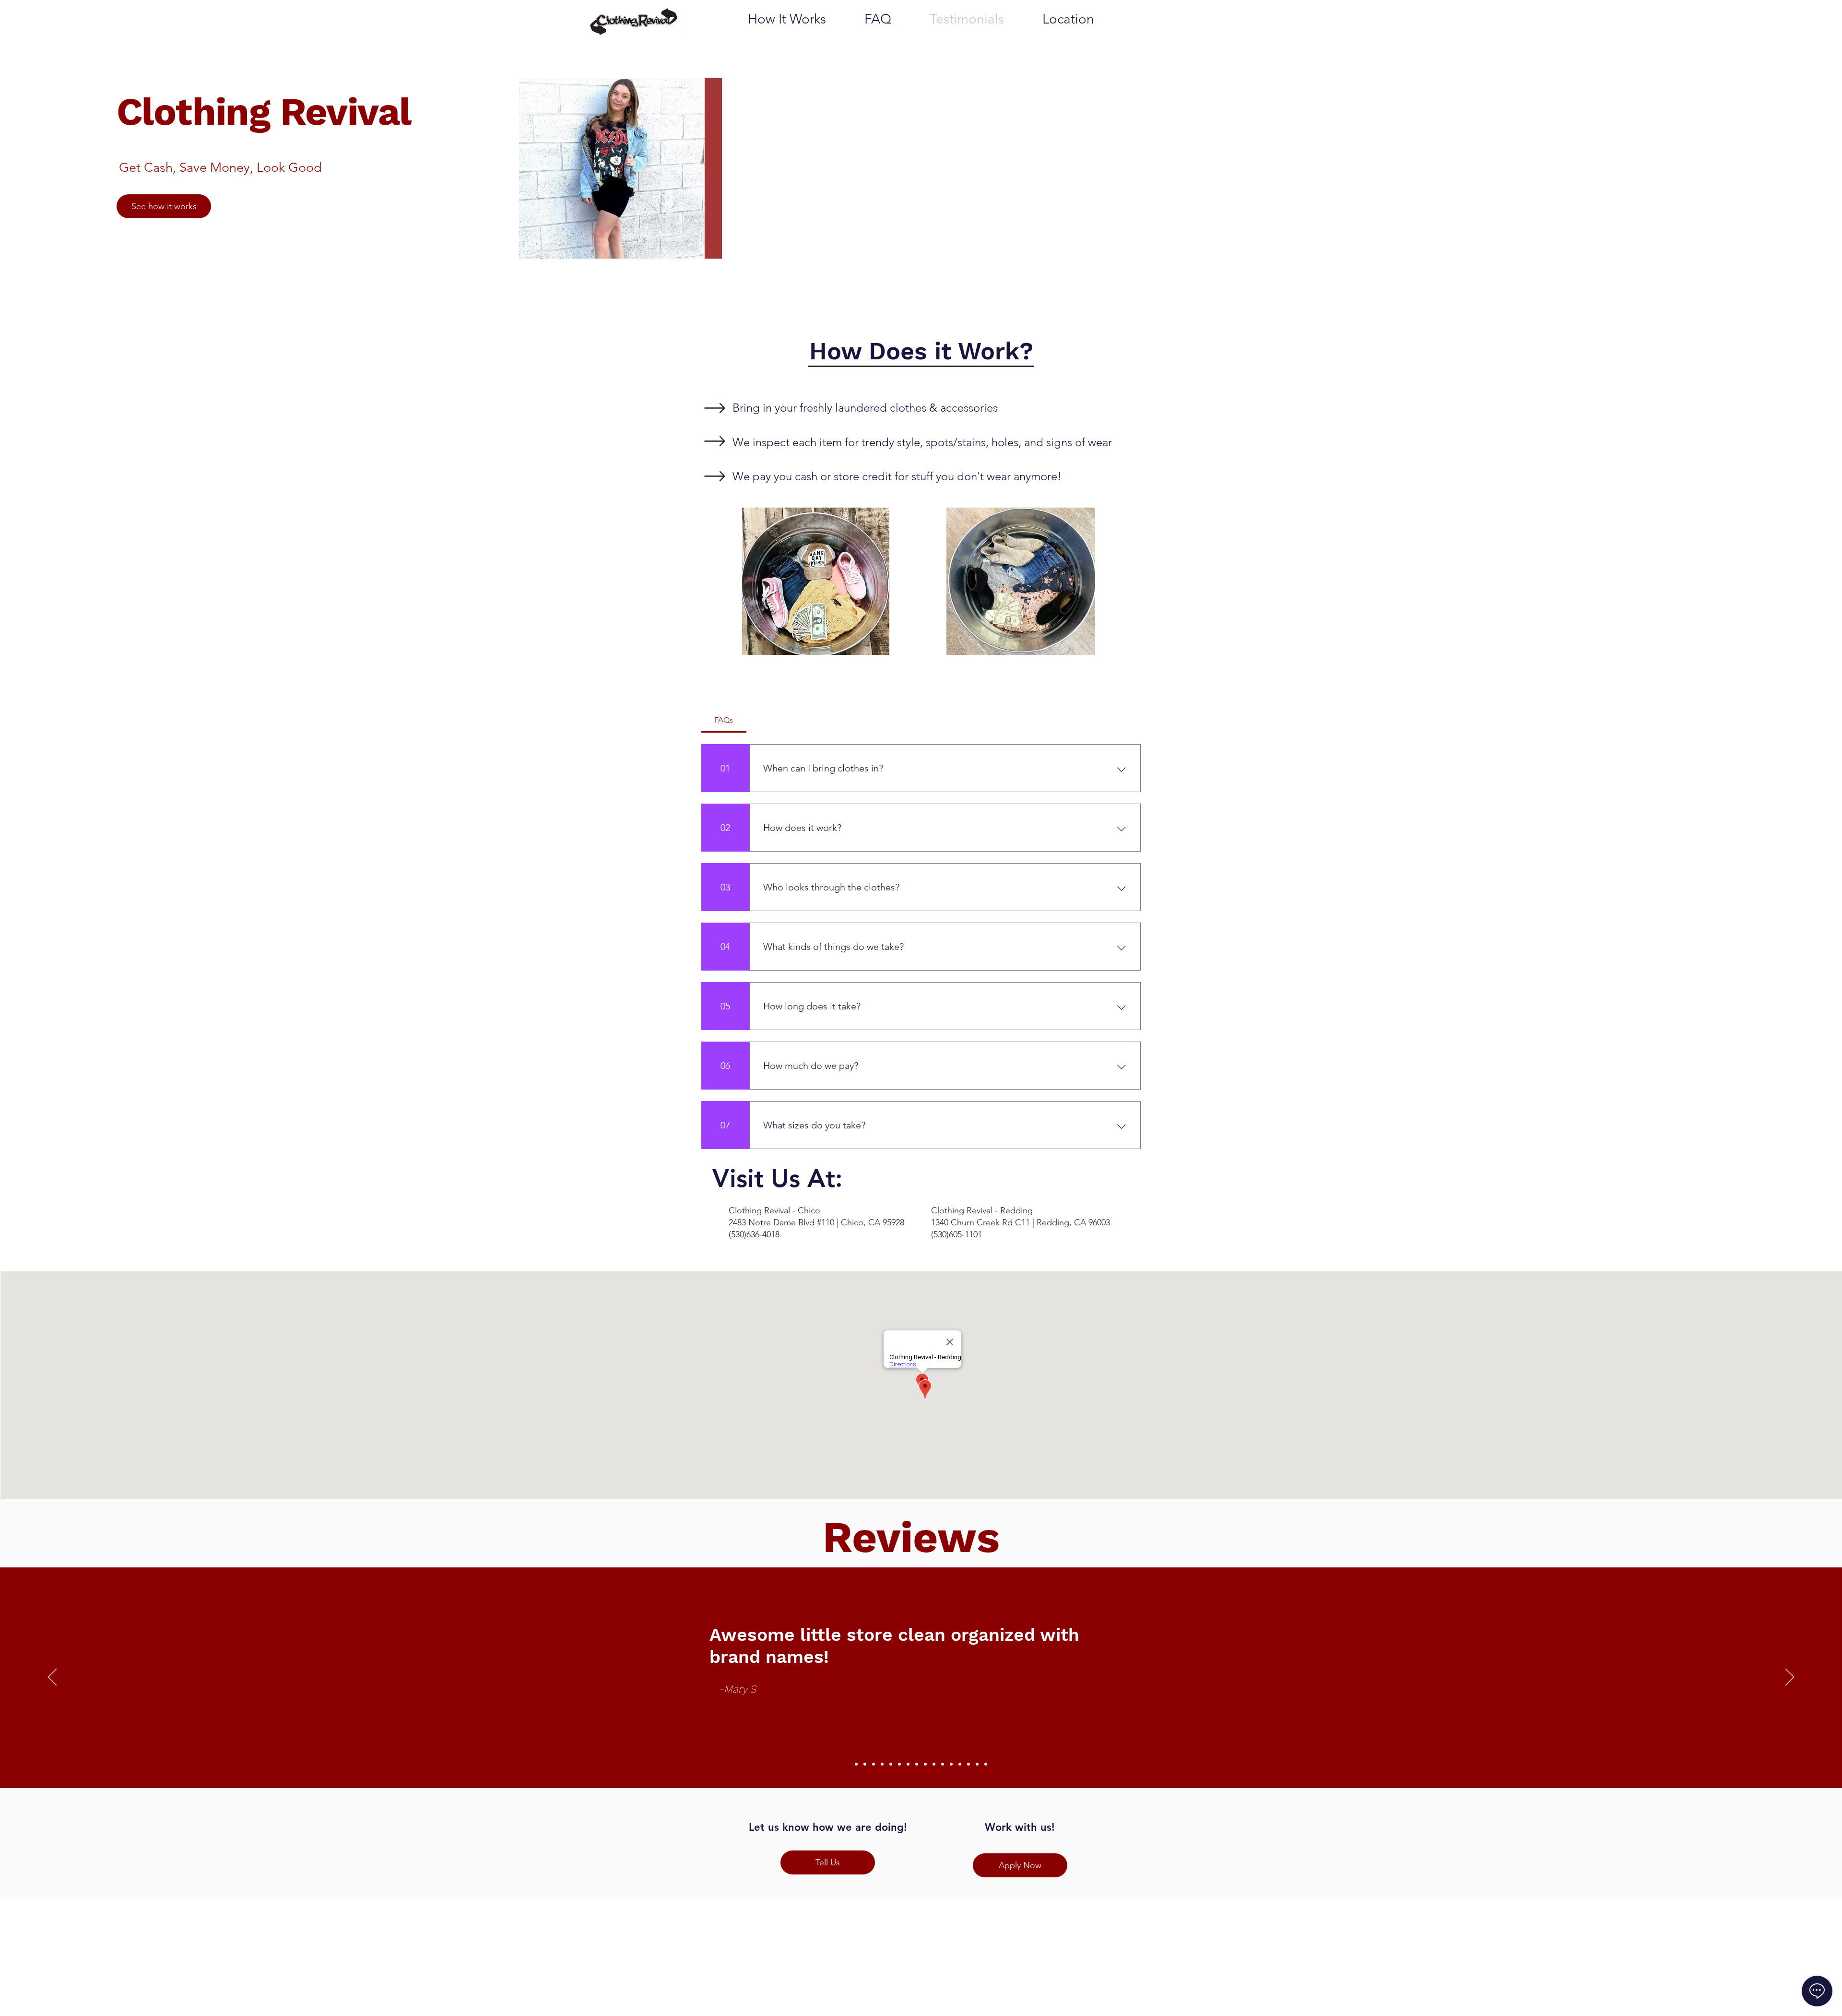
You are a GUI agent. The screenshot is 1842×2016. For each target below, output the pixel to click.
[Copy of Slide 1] (865, 1764)
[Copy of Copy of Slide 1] (874, 1764)
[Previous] (52, 1678)
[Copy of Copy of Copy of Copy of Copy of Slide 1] (899, 1764)
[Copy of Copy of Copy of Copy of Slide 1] (891, 1764)
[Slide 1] (856, 1764)
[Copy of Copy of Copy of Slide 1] (882, 1764)
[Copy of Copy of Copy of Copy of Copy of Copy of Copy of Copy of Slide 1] (925, 1764)
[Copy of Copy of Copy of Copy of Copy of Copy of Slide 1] (908, 1764)
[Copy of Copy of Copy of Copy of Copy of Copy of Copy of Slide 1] (917, 1764)
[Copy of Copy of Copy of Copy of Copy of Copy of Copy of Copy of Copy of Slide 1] (934, 1764)
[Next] (1790, 1678)
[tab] (724, 720)
